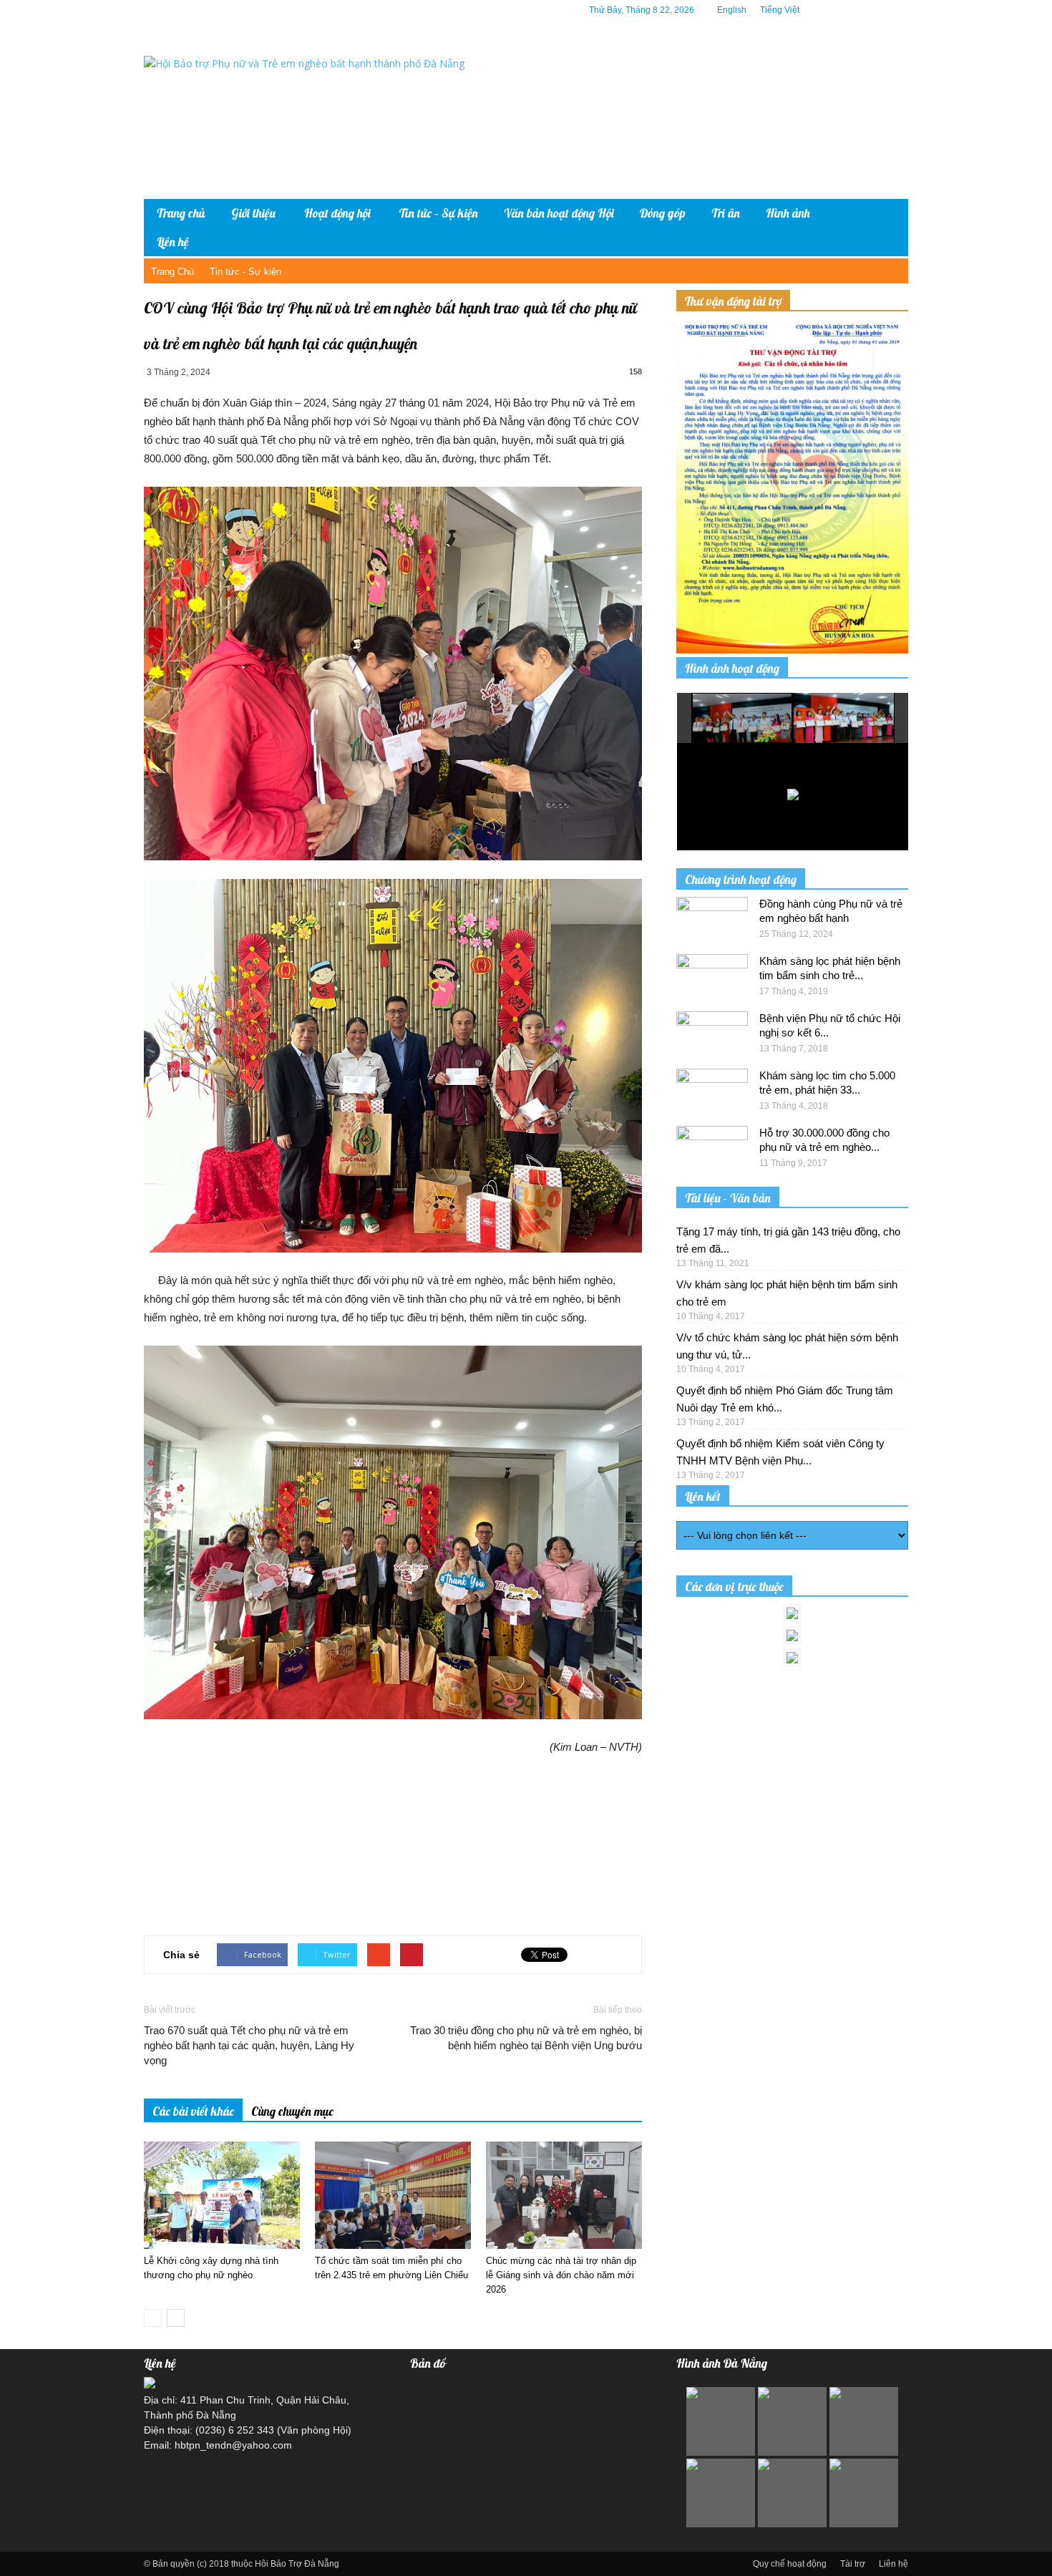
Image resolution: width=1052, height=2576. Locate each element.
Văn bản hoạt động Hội (559, 213)
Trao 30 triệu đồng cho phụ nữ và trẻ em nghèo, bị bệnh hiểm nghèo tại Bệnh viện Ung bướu (526, 2038)
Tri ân (726, 213)
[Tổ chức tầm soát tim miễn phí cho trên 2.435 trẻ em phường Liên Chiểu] (393, 2195)
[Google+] (854, 10)
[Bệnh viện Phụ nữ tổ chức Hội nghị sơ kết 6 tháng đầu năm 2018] (712, 1036)
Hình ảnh (788, 213)
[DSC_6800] (743, 719)
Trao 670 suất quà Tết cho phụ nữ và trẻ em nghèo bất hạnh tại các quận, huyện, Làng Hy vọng (249, 2045)
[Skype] (897, 10)
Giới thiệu (253, 213)
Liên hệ (173, 242)
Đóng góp (663, 213)
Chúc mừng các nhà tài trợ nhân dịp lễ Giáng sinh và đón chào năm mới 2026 (561, 2275)
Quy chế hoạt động (790, 2564)
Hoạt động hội (337, 213)
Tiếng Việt (780, 10)
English (732, 10)
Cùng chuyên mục (292, 2111)
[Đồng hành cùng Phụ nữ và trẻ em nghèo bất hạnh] (712, 922)
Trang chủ (181, 213)
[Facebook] (833, 10)
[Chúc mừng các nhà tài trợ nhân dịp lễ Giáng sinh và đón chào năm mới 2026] (564, 2195)
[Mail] (876, 10)
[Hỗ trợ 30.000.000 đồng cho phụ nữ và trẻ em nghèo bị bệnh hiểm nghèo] (712, 1151)
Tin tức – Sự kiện (439, 213)
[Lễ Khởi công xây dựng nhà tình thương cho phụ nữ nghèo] (222, 2195)
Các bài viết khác (193, 2111)
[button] (887, 228)
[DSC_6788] (844, 718)
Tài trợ (853, 2564)
